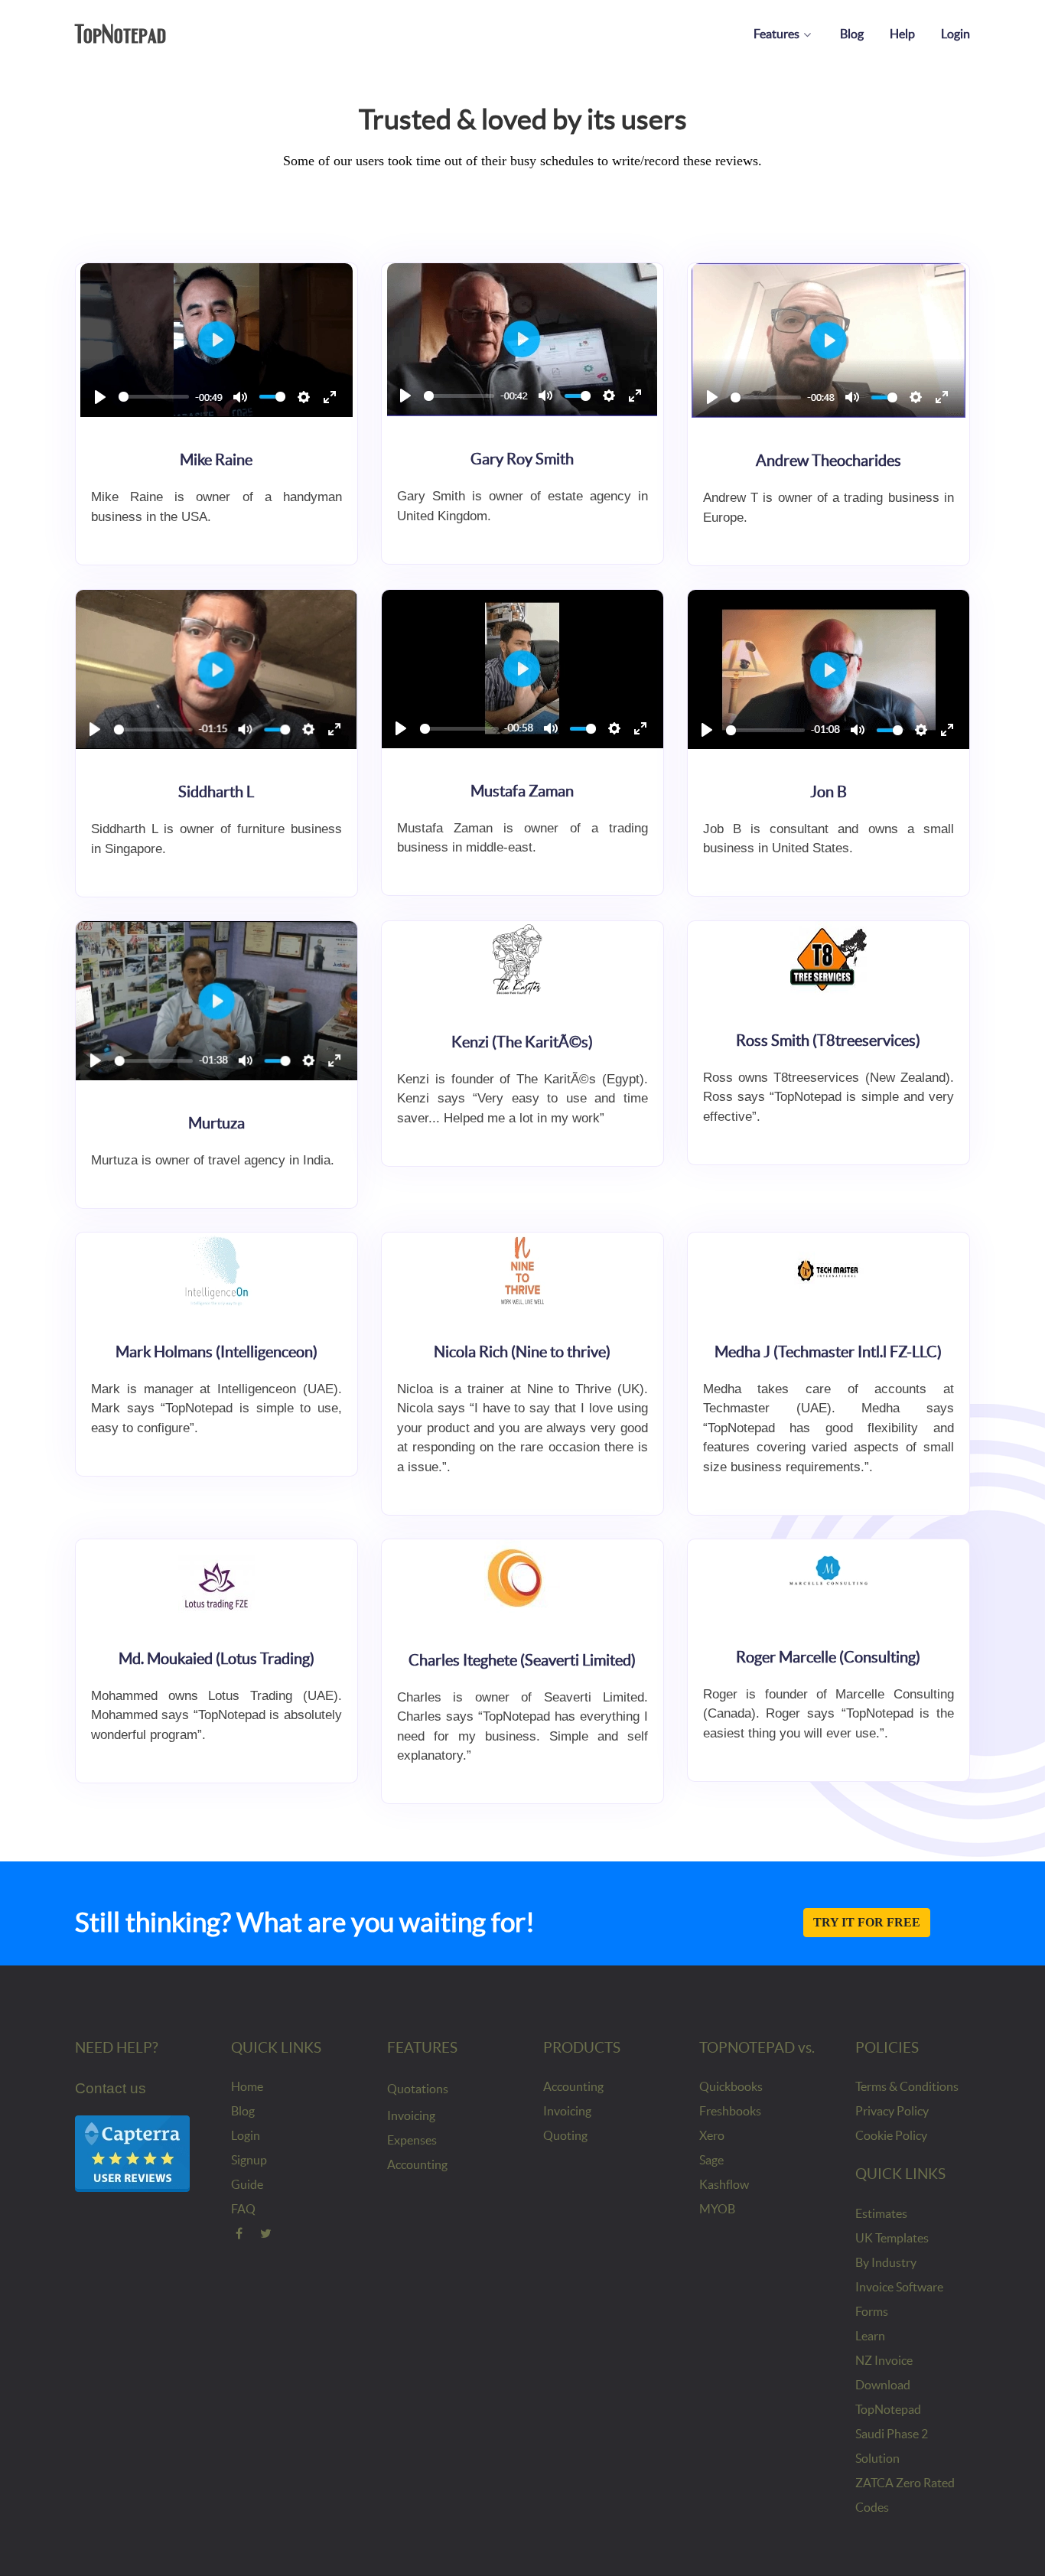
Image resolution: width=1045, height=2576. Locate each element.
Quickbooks (731, 2086)
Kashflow (724, 2184)
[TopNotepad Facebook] (239, 2233)
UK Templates (892, 2238)
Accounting (417, 2164)
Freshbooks (730, 2111)
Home (247, 2086)
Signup (249, 2160)
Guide (247, 2184)
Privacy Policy (892, 2111)
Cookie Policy (891, 2135)
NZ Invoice (884, 2360)
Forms (872, 2311)
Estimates (881, 2213)
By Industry (886, 2262)
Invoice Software (899, 2287)
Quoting (565, 2135)
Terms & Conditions (907, 2086)
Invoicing (411, 2115)
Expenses (412, 2140)
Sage (711, 2160)
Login (246, 2135)
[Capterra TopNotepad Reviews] (132, 2153)
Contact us (111, 2088)
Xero (712, 2135)
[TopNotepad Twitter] (267, 2233)
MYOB (717, 2209)
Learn (870, 2336)
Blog (243, 2111)
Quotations (418, 2089)
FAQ (243, 2209)
